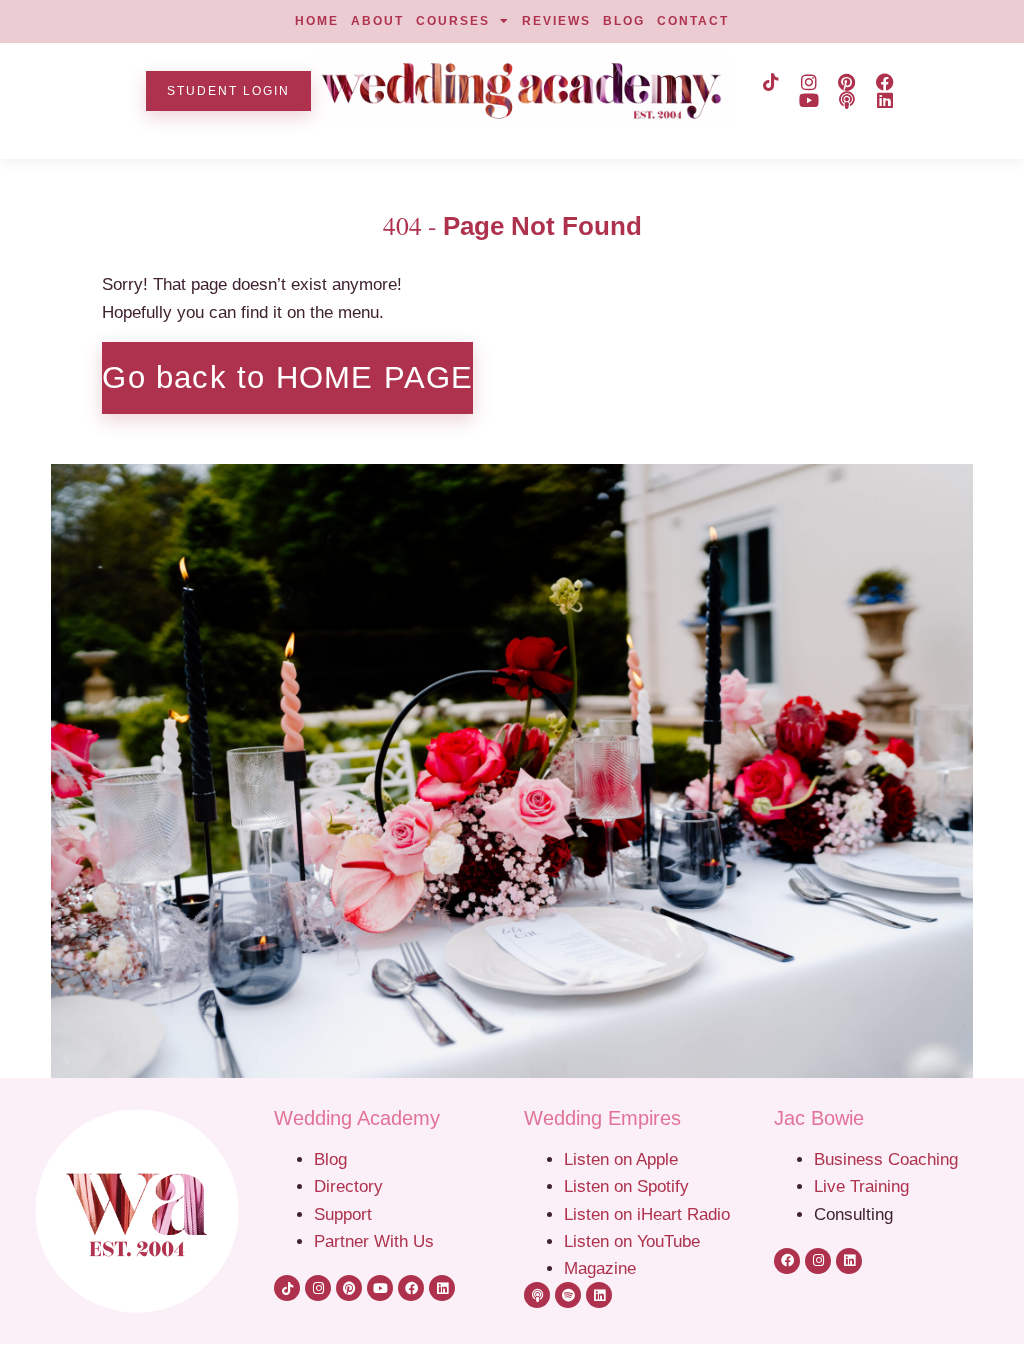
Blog (330, 1159)
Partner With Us (374, 1241)
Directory (348, 1186)
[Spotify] (568, 1295)
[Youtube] (809, 100)
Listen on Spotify (626, 1186)
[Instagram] (809, 82)
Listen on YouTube (632, 1241)
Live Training (861, 1186)
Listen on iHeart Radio (647, 1214)
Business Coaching (886, 1159)
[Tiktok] (771, 82)
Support (343, 1214)
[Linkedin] (885, 100)
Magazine (600, 1268)
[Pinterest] (847, 82)
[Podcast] (847, 100)
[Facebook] (885, 82)
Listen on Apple (623, 1159)
